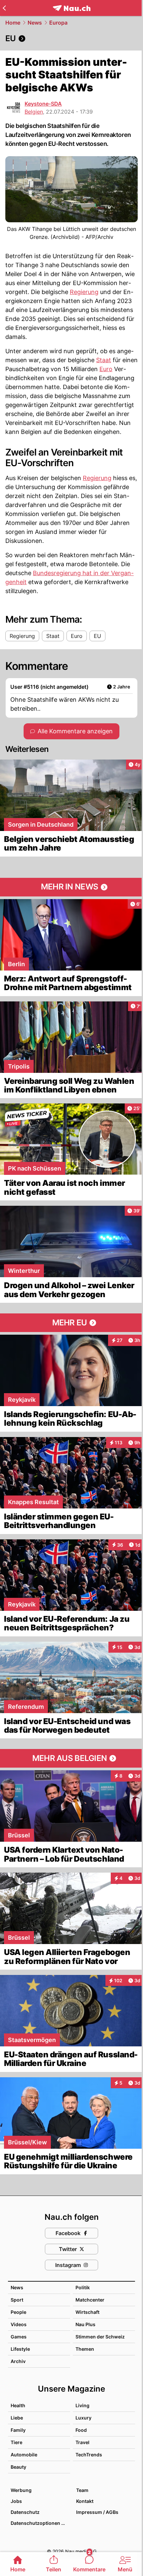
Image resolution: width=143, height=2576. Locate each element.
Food (81, 2430)
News (35, 23)
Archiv (18, 2361)
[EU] (71, 39)
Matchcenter (90, 2300)
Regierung (84, 292)
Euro (106, 369)
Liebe (17, 2418)
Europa (58, 23)
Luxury (83, 2418)
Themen (85, 2349)
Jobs (16, 2501)
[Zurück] (4, 8)
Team (82, 2490)
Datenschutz (25, 2512)
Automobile (24, 2455)
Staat (104, 360)
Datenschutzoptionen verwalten (40, 2523)
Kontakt (85, 2501)
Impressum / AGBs (97, 2512)
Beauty (18, 2467)
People (18, 2312)
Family (18, 2430)
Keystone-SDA (43, 104)
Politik (83, 2287)
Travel (82, 2442)
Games (19, 2337)
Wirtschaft (87, 2312)
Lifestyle (20, 2349)
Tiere (16, 2442)
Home (13, 23)
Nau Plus (85, 2324)
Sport (17, 2300)
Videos (19, 2324)
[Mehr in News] (71, 887)
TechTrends (89, 2455)
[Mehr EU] (71, 1323)
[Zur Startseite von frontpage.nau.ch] (72, 8)
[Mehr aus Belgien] (71, 1758)
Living (82, 2405)
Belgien (34, 112)
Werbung (21, 2490)
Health (18, 2405)
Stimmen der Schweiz (100, 2337)
